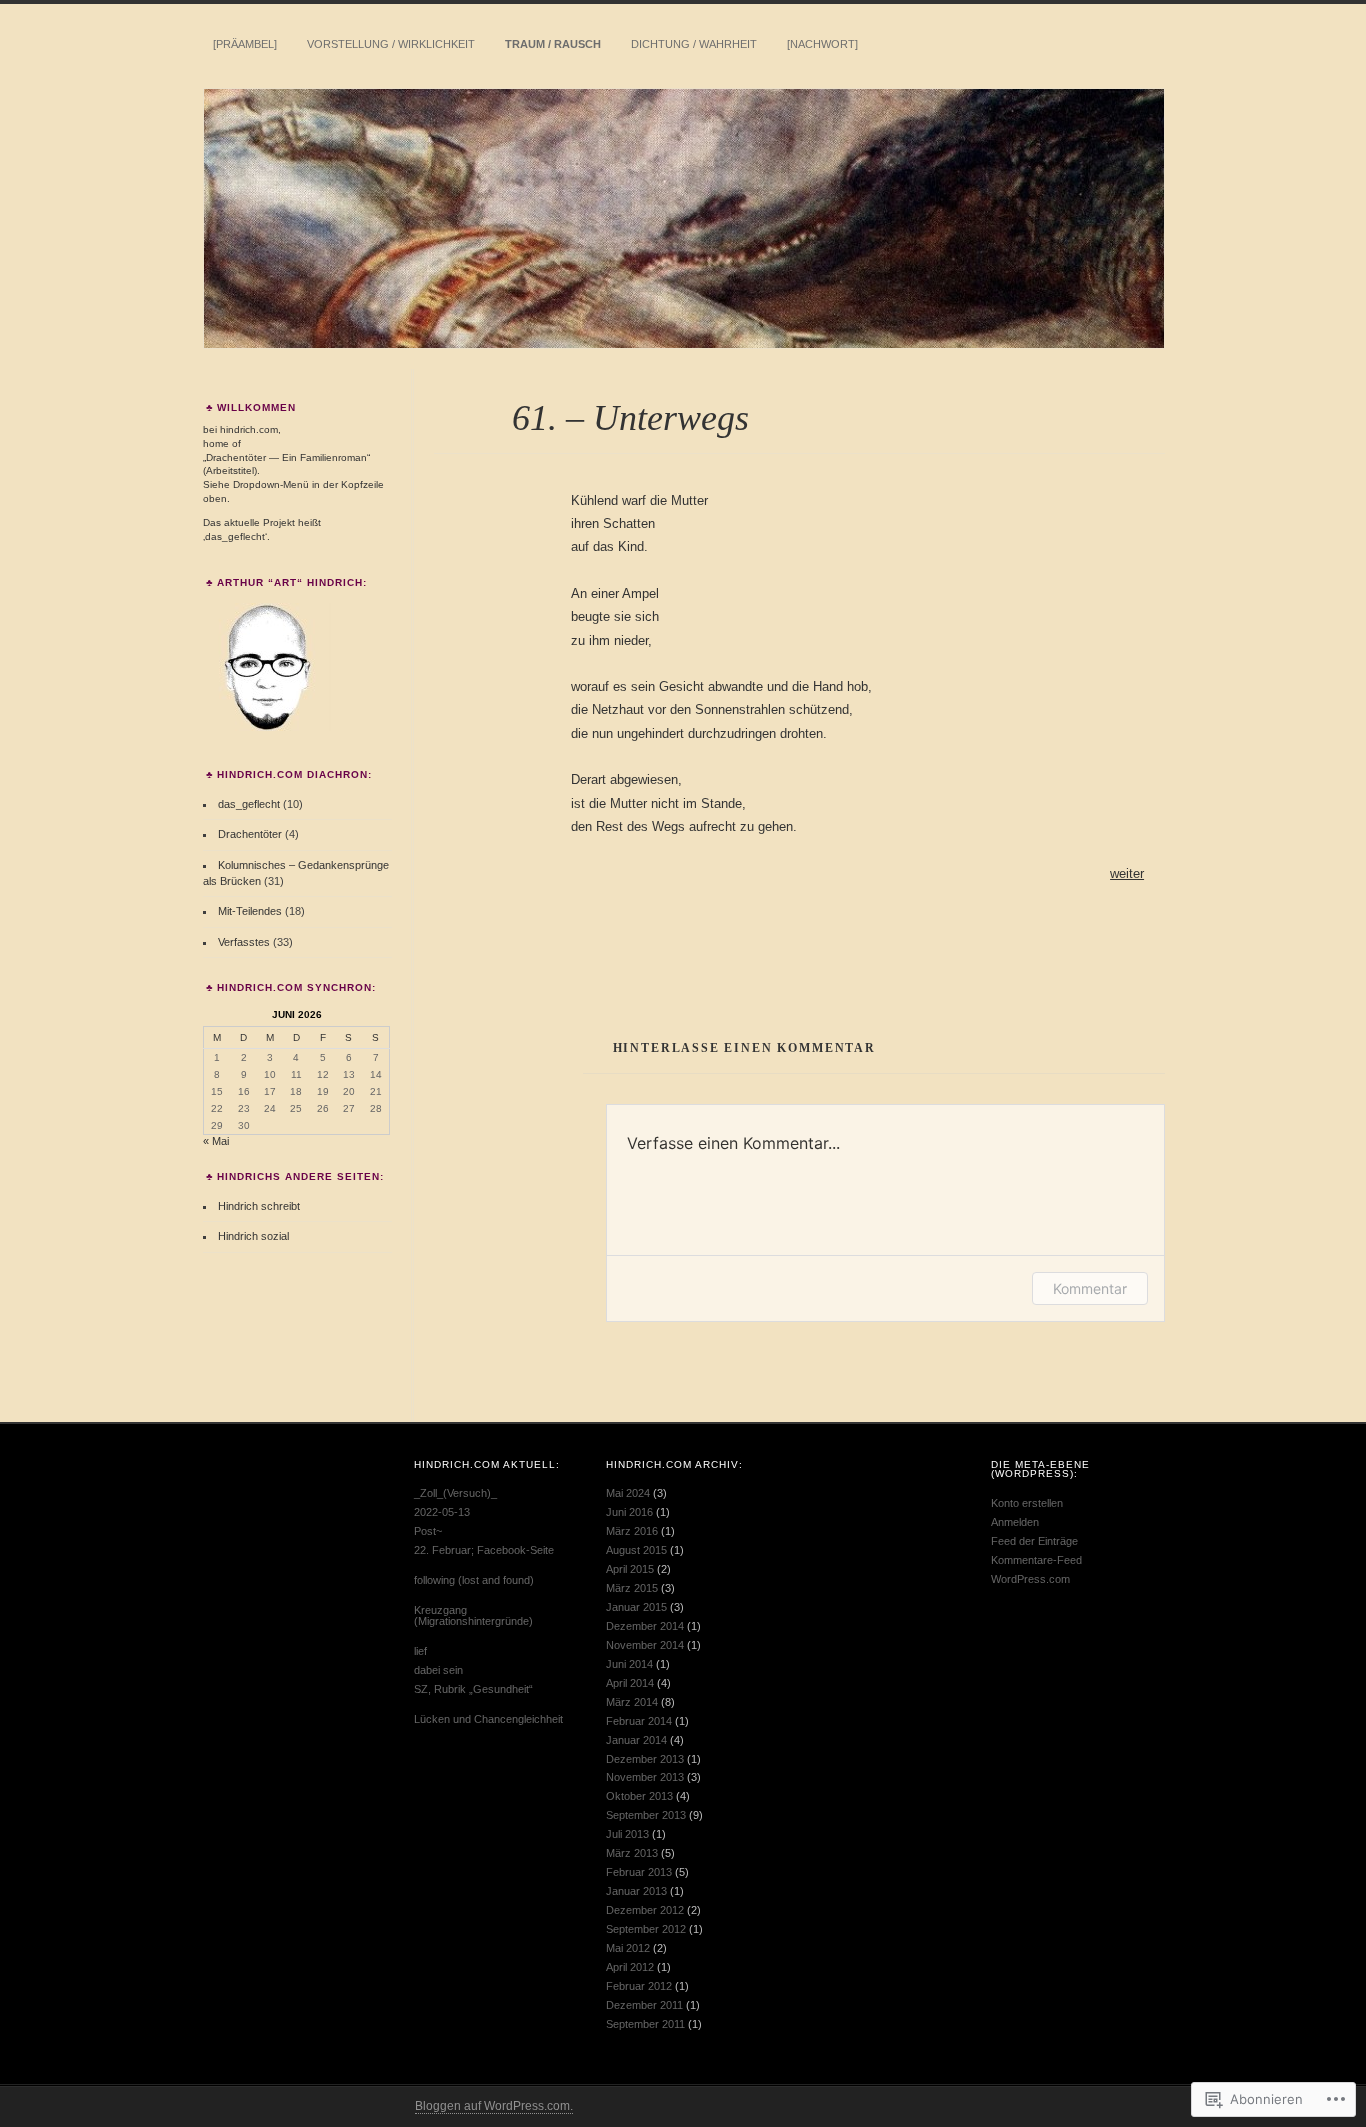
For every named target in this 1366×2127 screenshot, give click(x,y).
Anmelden (1015, 1522)
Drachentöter (250, 834)
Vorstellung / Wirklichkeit (391, 44)
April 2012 (630, 1967)
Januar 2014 (636, 1740)
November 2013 (645, 1777)
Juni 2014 (629, 1664)
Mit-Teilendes (250, 911)
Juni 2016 (629, 1512)
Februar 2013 (639, 1872)
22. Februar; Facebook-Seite (484, 1550)
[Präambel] (245, 44)
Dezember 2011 (644, 2005)
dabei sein (438, 1670)
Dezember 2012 (645, 1910)
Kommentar (1090, 1288)
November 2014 (645, 1645)
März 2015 (632, 1588)
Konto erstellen (1027, 1503)
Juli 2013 (627, 1834)
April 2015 (630, 1569)
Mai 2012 (628, 1948)
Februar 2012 (639, 1986)
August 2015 (636, 1550)
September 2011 (645, 2024)
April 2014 (630, 1683)
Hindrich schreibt (259, 1206)
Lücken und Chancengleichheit (488, 1719)
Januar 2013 (636, 1891)
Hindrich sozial (253, 1236)
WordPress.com (1030, 1579)
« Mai (216, 1141)
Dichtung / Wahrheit (694, 44)
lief (420, 1651)
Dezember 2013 (645, 1759)
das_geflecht (249, 804)
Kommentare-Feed (1036, 1560)
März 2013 (632, 1853)
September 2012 (646, 1929)
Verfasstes (244, 942)
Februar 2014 (639, 1721)
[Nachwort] (822, 44)
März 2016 (632, 1531)
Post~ (428, 1531)
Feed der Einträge (1034, 1541)
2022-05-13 (442, 1512)
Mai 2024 (628, 1493)
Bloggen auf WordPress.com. (494, 2106)
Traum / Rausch (553, 44)
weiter (1127, 873)
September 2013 (646, 1815)
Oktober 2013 (639, 1796)
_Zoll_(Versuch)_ (455, 1493)
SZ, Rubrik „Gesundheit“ (473, 1689)
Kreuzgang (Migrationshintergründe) (473, 1615)
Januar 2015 (636, 1607)
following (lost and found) (474, 1580)
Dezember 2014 (645, 1626)
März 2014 (632, 1702)
